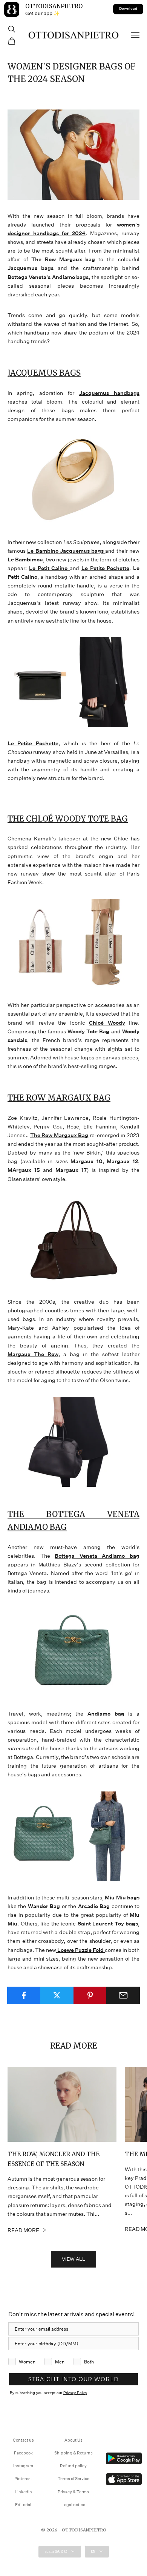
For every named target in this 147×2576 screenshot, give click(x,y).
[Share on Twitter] (57, 1995)
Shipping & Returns (73, 2453)
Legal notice (73, 2505)
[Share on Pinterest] (90, 1995)
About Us (73, 2440)
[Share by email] (123, 1995)
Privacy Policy (75, 2393)
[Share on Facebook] (24, 1995)
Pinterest (23, 2479)
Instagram (23, 2466)
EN (93, 2551)
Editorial (23, 2505)
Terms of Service (73, 2479)
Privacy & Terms (73, 2492)
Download (128, 9)
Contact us (23, 2440)
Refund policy (73, 2466)
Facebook (23, 2453)
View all (73, 2259)
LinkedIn (23, 2492)
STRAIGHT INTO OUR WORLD (73, 2379)
